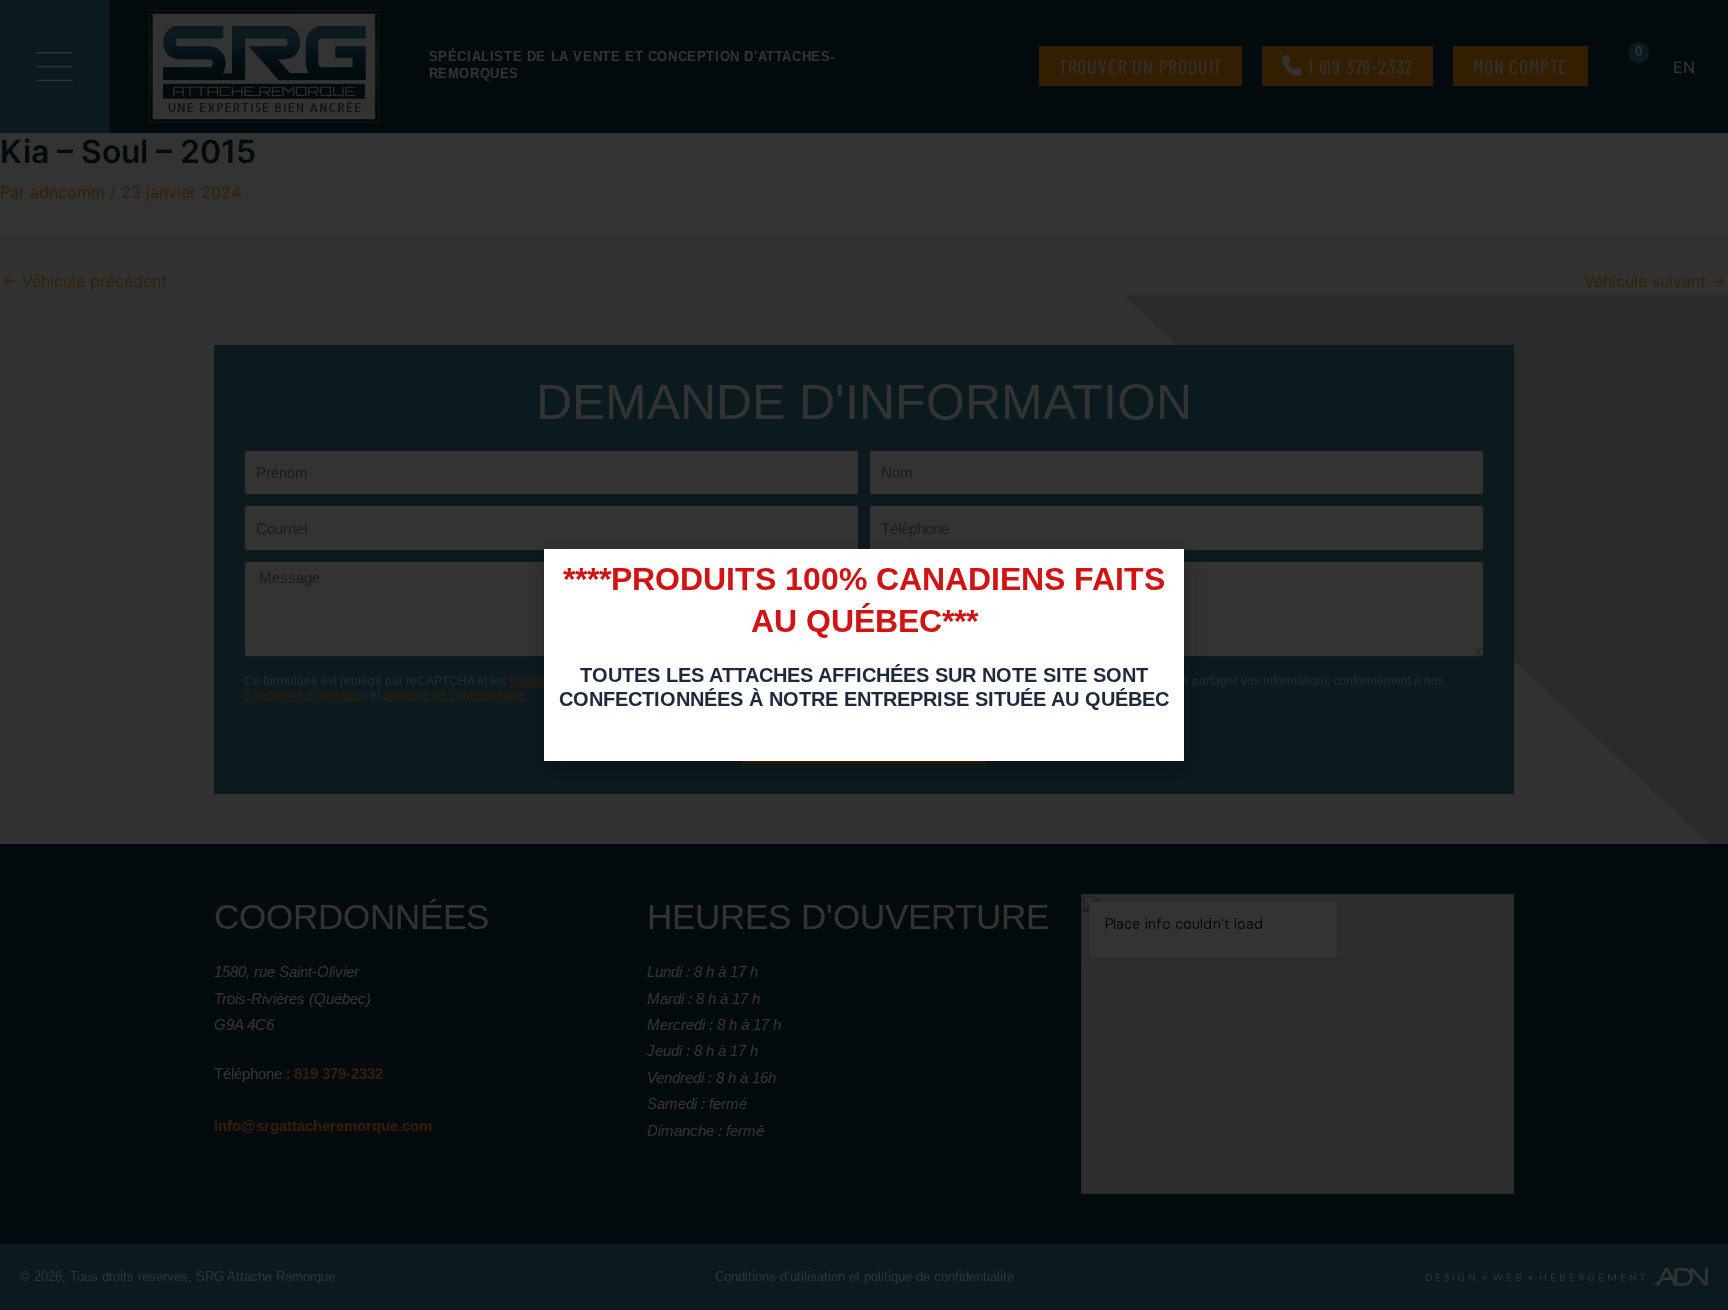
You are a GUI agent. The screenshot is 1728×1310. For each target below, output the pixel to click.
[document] (864, 655)
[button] (1158, 576)
